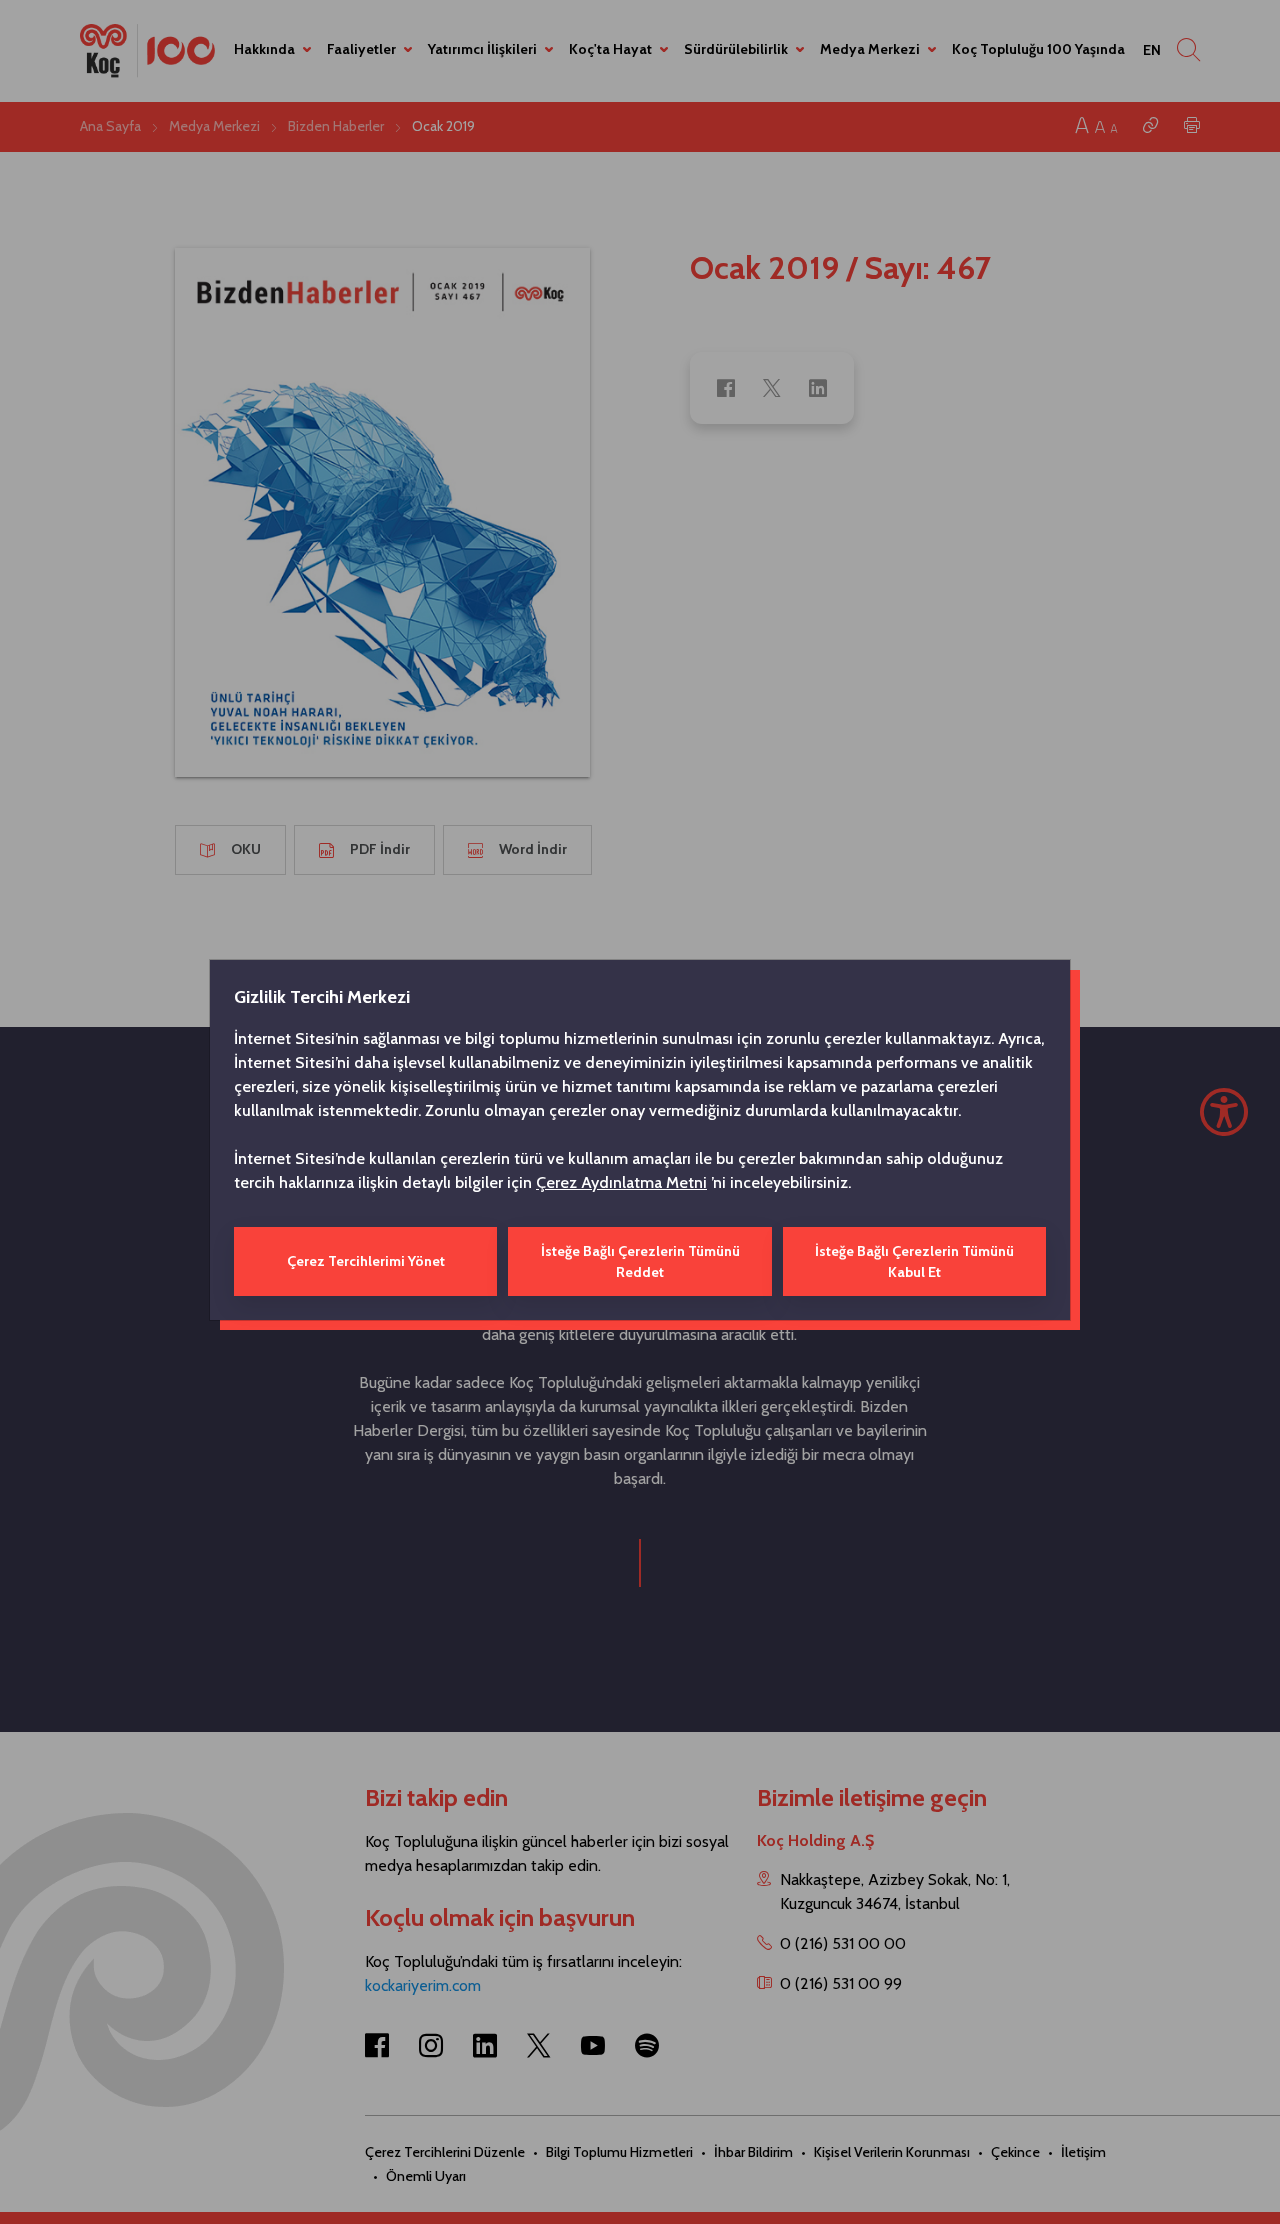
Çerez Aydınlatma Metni (621, 1182)
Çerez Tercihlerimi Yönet (366, 1261)
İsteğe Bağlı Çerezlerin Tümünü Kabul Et (914, 1261)
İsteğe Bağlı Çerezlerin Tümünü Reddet (640, 1261)
